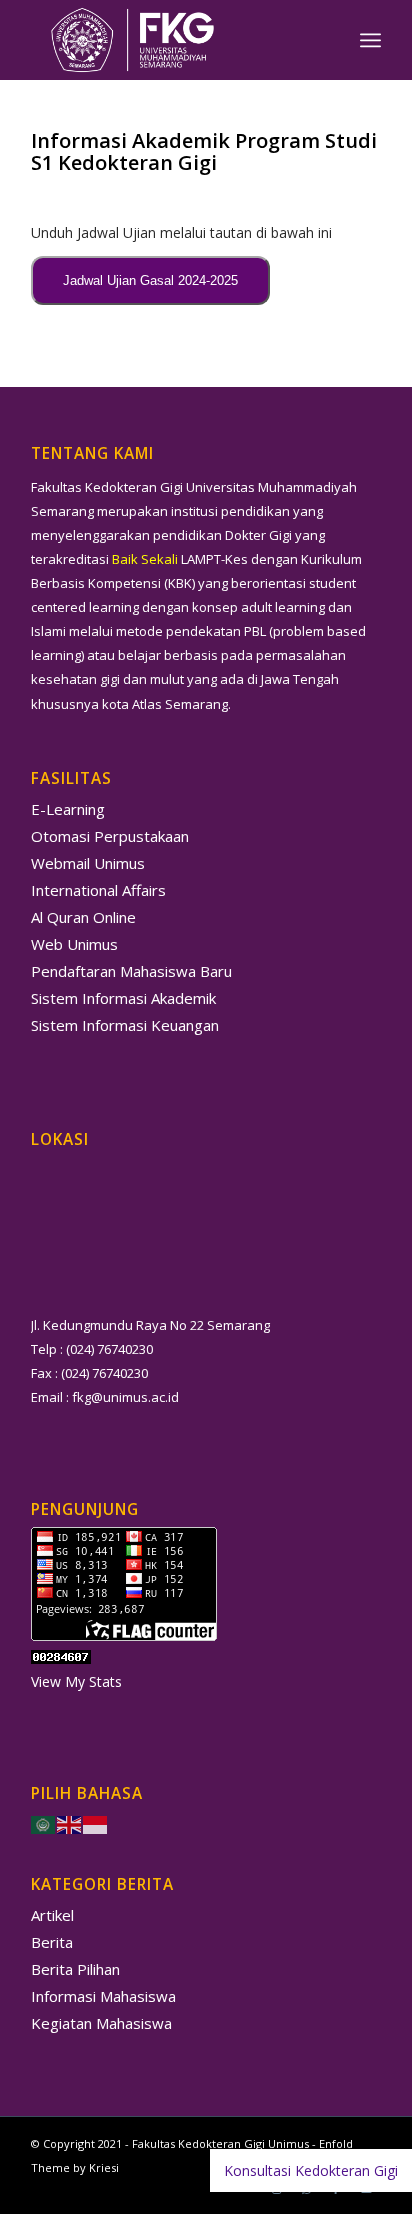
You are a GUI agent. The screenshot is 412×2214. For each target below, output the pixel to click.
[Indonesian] (96, 1822)
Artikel (52, 1915)
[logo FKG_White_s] (171, 40)
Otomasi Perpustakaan (110, 836)
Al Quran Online (83, 917)
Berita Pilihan (75, 1969)
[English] (70, 1822)
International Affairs (98, 890)
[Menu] (370, 40)
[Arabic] (44, 1822)
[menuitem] (370, 40)
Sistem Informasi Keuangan (125, 1025)
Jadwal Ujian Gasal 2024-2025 (150, 280)
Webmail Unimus (88, 863)
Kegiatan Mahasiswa (101, 2023)
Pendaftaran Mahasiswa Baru (131, 971)
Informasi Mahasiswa (103, 1996)
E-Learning (68, 809)
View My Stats (76, 1681)
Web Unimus (74, 944)
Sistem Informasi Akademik (123, 998)
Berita (52, 1942)
